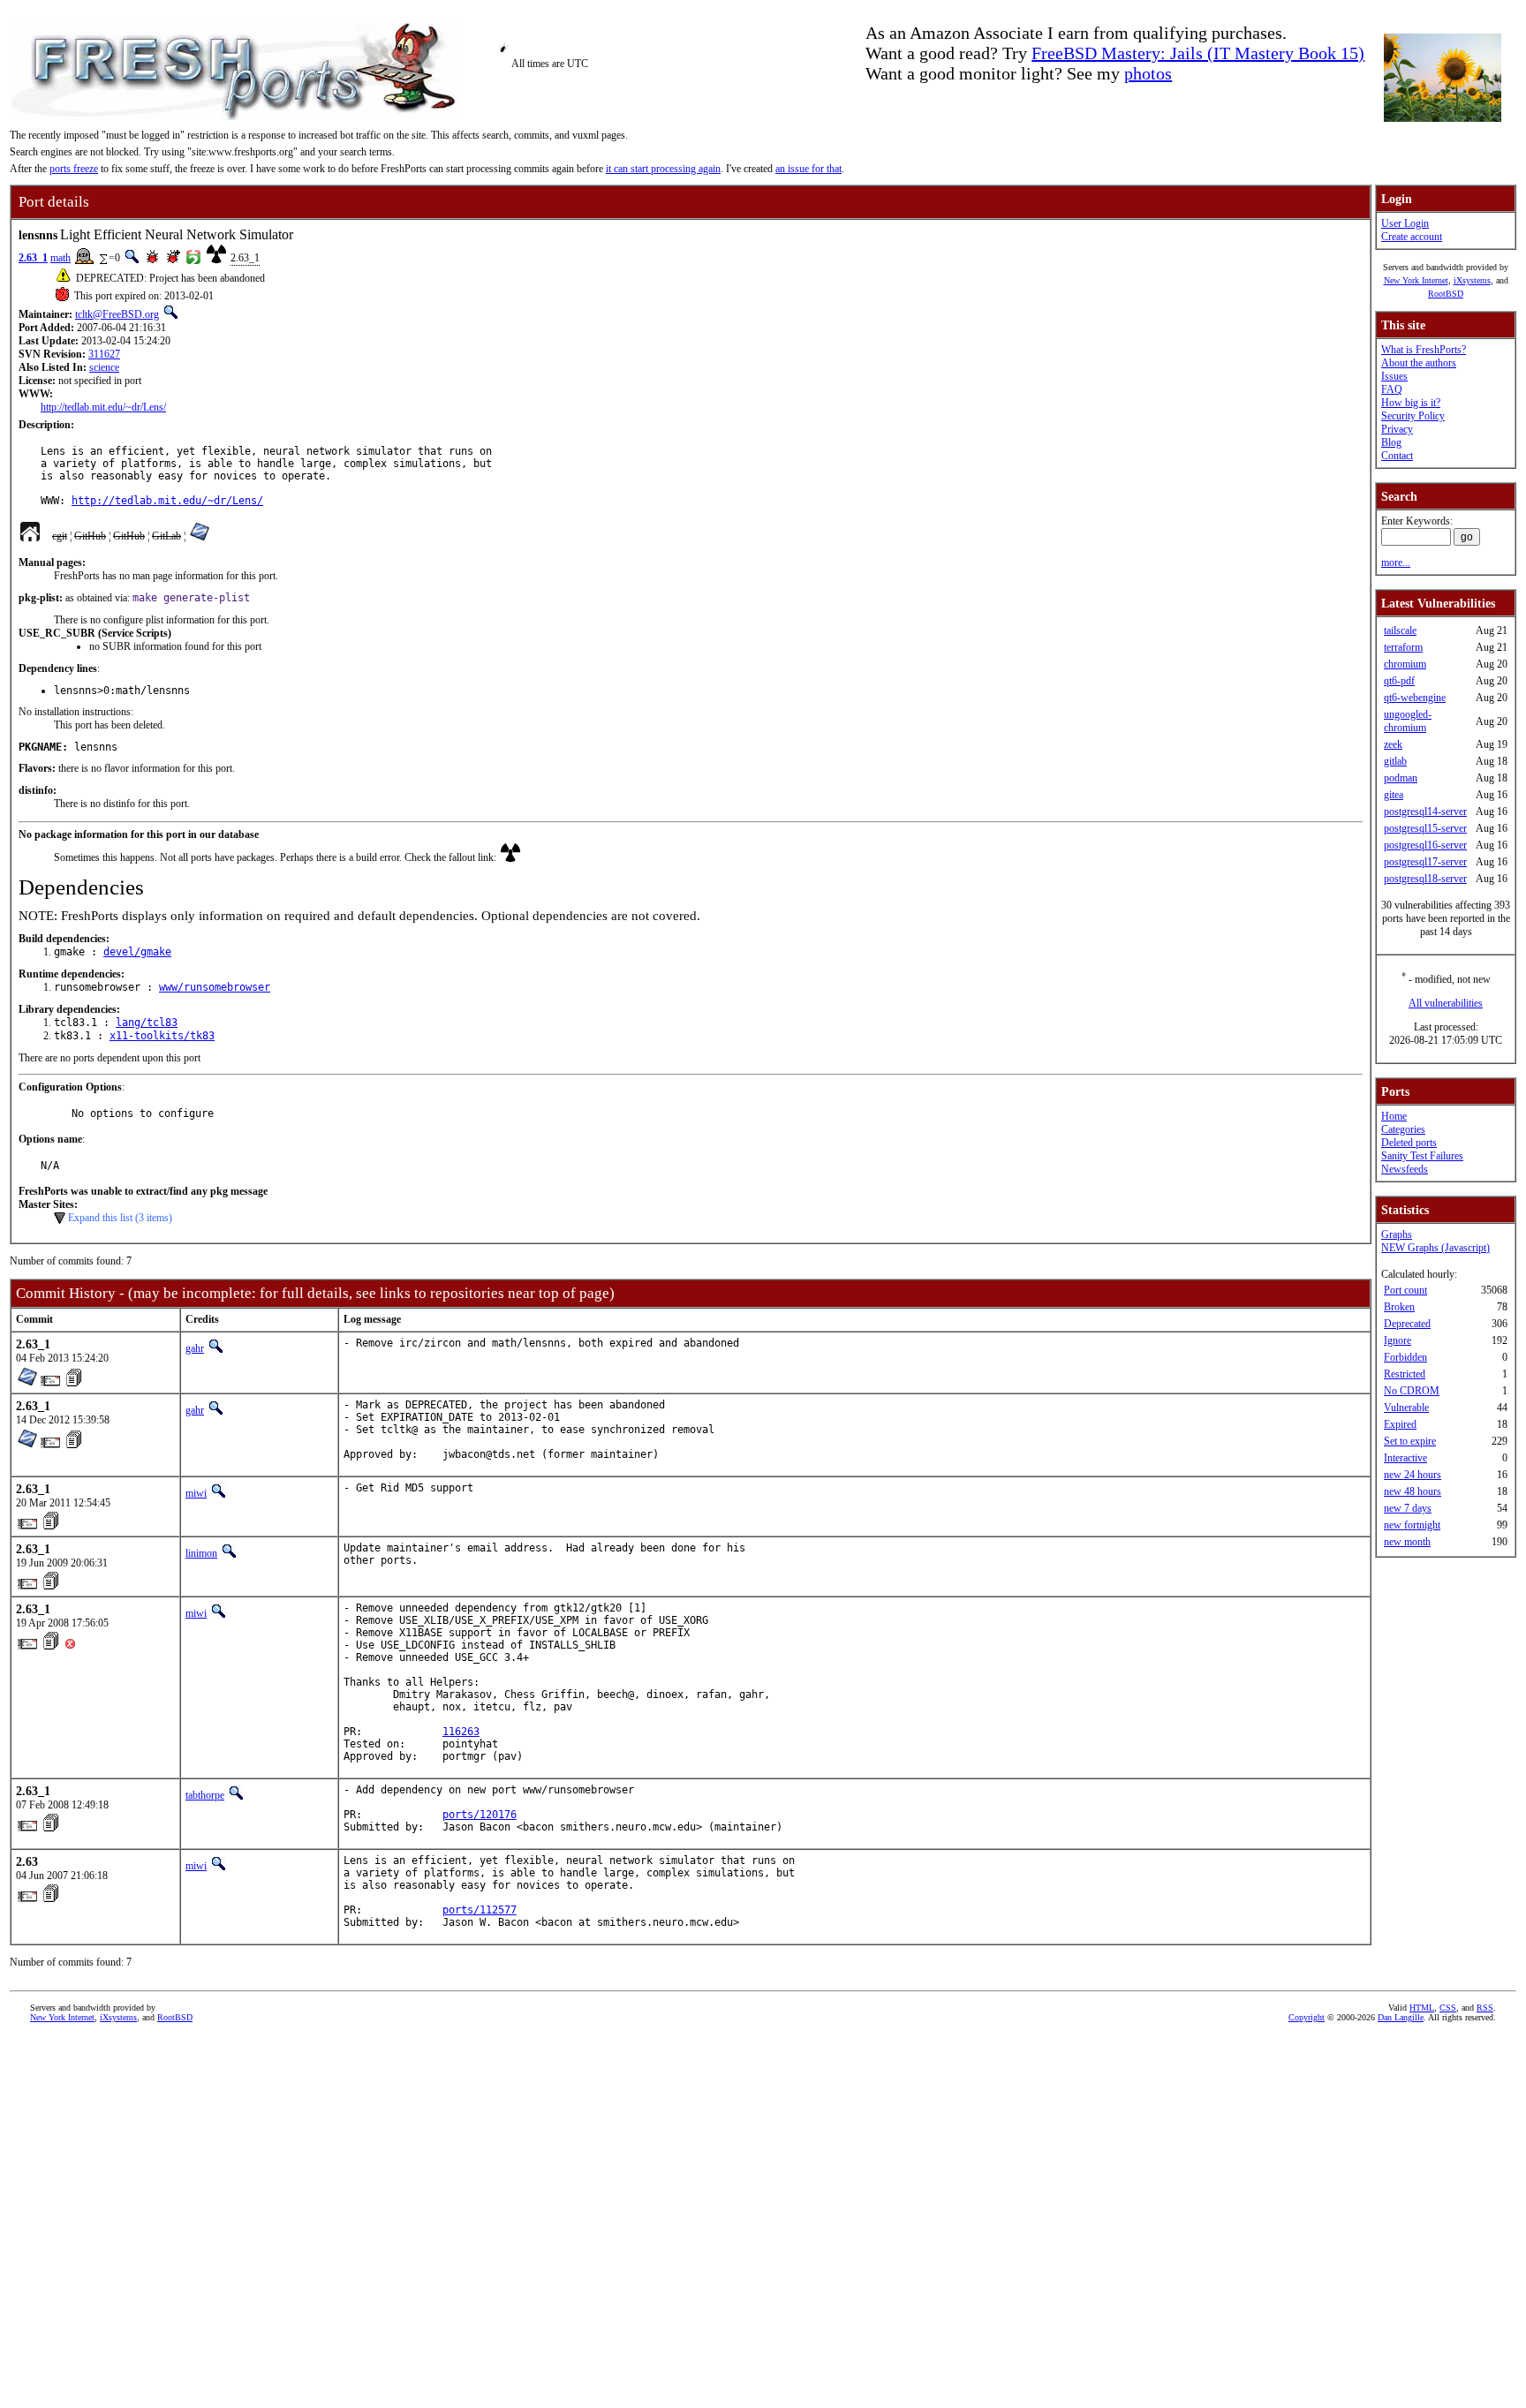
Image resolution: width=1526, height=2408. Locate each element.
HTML (1422, 2008)
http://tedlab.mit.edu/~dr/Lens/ (103, 407)
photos (1148, 73)
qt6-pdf (1399, 681)
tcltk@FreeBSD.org (117, 314)
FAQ (1392, 389)
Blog (1391, 442)
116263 (461, 1732)
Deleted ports (1409, 1143)
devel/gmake (137, 952)
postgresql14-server (1425, 811)
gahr (195, 1348)
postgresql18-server (1425, 879)
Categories (1403, 1129)
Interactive (1405, 1458)
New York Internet (1416, 280)
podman (1401, 778)
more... (1396, 562)
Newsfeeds (1405, 1169)
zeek (1393, 744)
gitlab (1395, 761)
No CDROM (1412, 1391)
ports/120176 (480, 1815)
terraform (1403, 647)
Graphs (1397, 1234)
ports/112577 (480, 1910)
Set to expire (1410, 1441)
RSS (1485, 2008)
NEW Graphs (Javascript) (1435, 1248)
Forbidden (1405, 1357)
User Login (1405, 223)
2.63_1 (33, 258)
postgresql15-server (1425, 828)
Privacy (1397, 429)
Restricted (1405, 1374)
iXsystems (1472, 280)
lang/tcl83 (147, 1023)
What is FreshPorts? (1424, 350)
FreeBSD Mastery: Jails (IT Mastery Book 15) (1198, 53)
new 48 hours (1413, 1491)
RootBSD (1446, 294)
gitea (1394, 795)
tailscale (1400, 630)
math (60, 258)
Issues (1394, 376)
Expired (1400, 1424)
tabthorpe (205, 1795)
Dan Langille (1401, 2017)
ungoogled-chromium (1408, 721)
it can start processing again (663, 169)
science (104, 367)
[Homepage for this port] (30, 536)
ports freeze (74, 169)
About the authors (1419, 363)
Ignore (1398, 1340)
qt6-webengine (1415, 698)
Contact (1397, 456)
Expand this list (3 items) (120, 1218)
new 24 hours (1413, 1475)
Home (1394, 1116)
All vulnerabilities (1446, 1003)
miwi (196, 1493)
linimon (201, 1553)
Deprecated (1407, 1324)
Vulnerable (1406, 1408)
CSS (1448, 2008)
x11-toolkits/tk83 (162, 1036)
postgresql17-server (1425, 862)
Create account (1412, 237)
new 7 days (1408, 1508)
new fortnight (1412, 1525)
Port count (1405, 1290)
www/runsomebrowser (215, 987)
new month (1407, 1542)
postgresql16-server (1425, 845)
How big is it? (1411, 403)
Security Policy (1413, 416)
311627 (104, 354)
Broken (1399, 1307)
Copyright (1307, 2017)
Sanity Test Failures (1422, 1156)
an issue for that (808, 169)
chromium (1405, 664)
